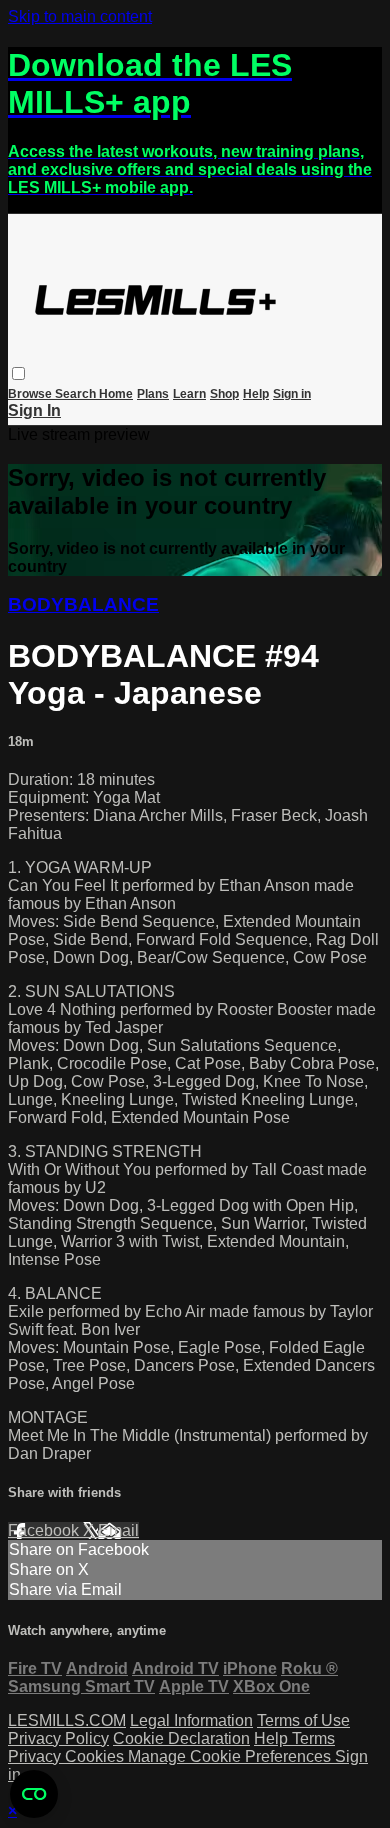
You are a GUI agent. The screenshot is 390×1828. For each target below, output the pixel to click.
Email (118, 1530)
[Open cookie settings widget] (34, 1794)
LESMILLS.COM (67, 1720)
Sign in (292, 394)
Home (116, 394)
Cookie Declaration (181, 1738)
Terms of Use (303, 1720)
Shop (224, 394)
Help (256, 394)
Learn (189, 394)
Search (77, 394)
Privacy (36, 1756)
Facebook (45, 1530)
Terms (313, 1738)
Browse (31, 394)
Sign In (34, 410)
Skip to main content (80, 16)
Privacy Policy (58, 1738)
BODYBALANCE (83, 604)
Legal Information (191, 1720)
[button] (18, 373)
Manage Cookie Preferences (231, 1756)
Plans (153, 394)
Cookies (96, 1756)
